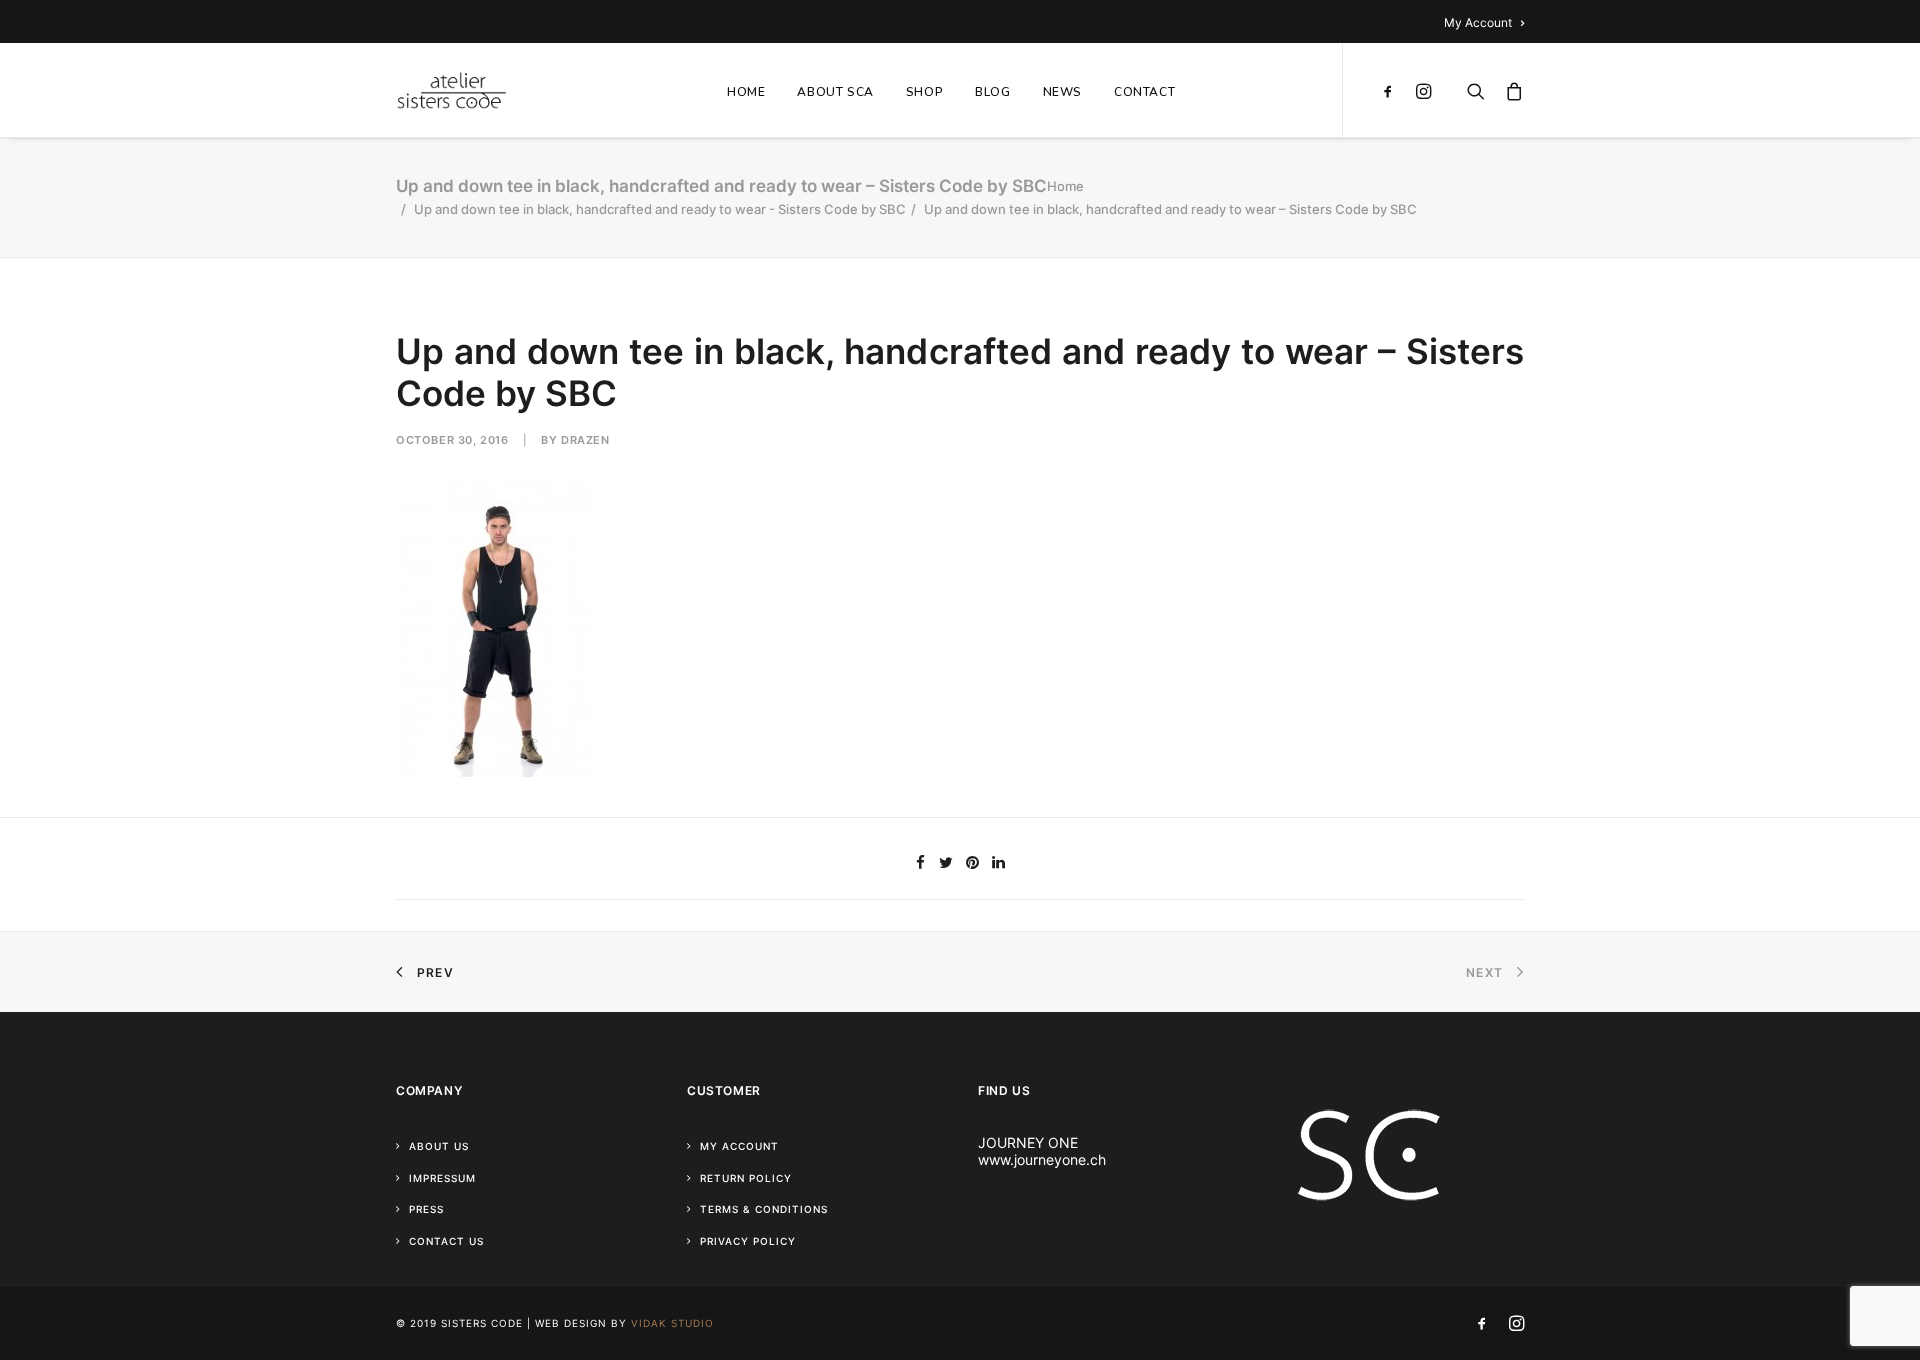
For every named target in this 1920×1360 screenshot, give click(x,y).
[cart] (1509, 90)
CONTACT (1144, 92)
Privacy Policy (748, 1241)
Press (426, 1209)
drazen (585, 440)
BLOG (992, 92)
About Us (439, 1146)
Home (1065, 186)
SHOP (924, 92)
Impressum (442, 1178)
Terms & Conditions (764, 1209)
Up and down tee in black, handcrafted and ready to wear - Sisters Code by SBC (660, 209)
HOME (746, 92)
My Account (1478, 22)
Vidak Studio (672, 1323)
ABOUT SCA (835, 92)
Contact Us (446, 1241)
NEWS (1062, 92)
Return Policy (746, 1178)
